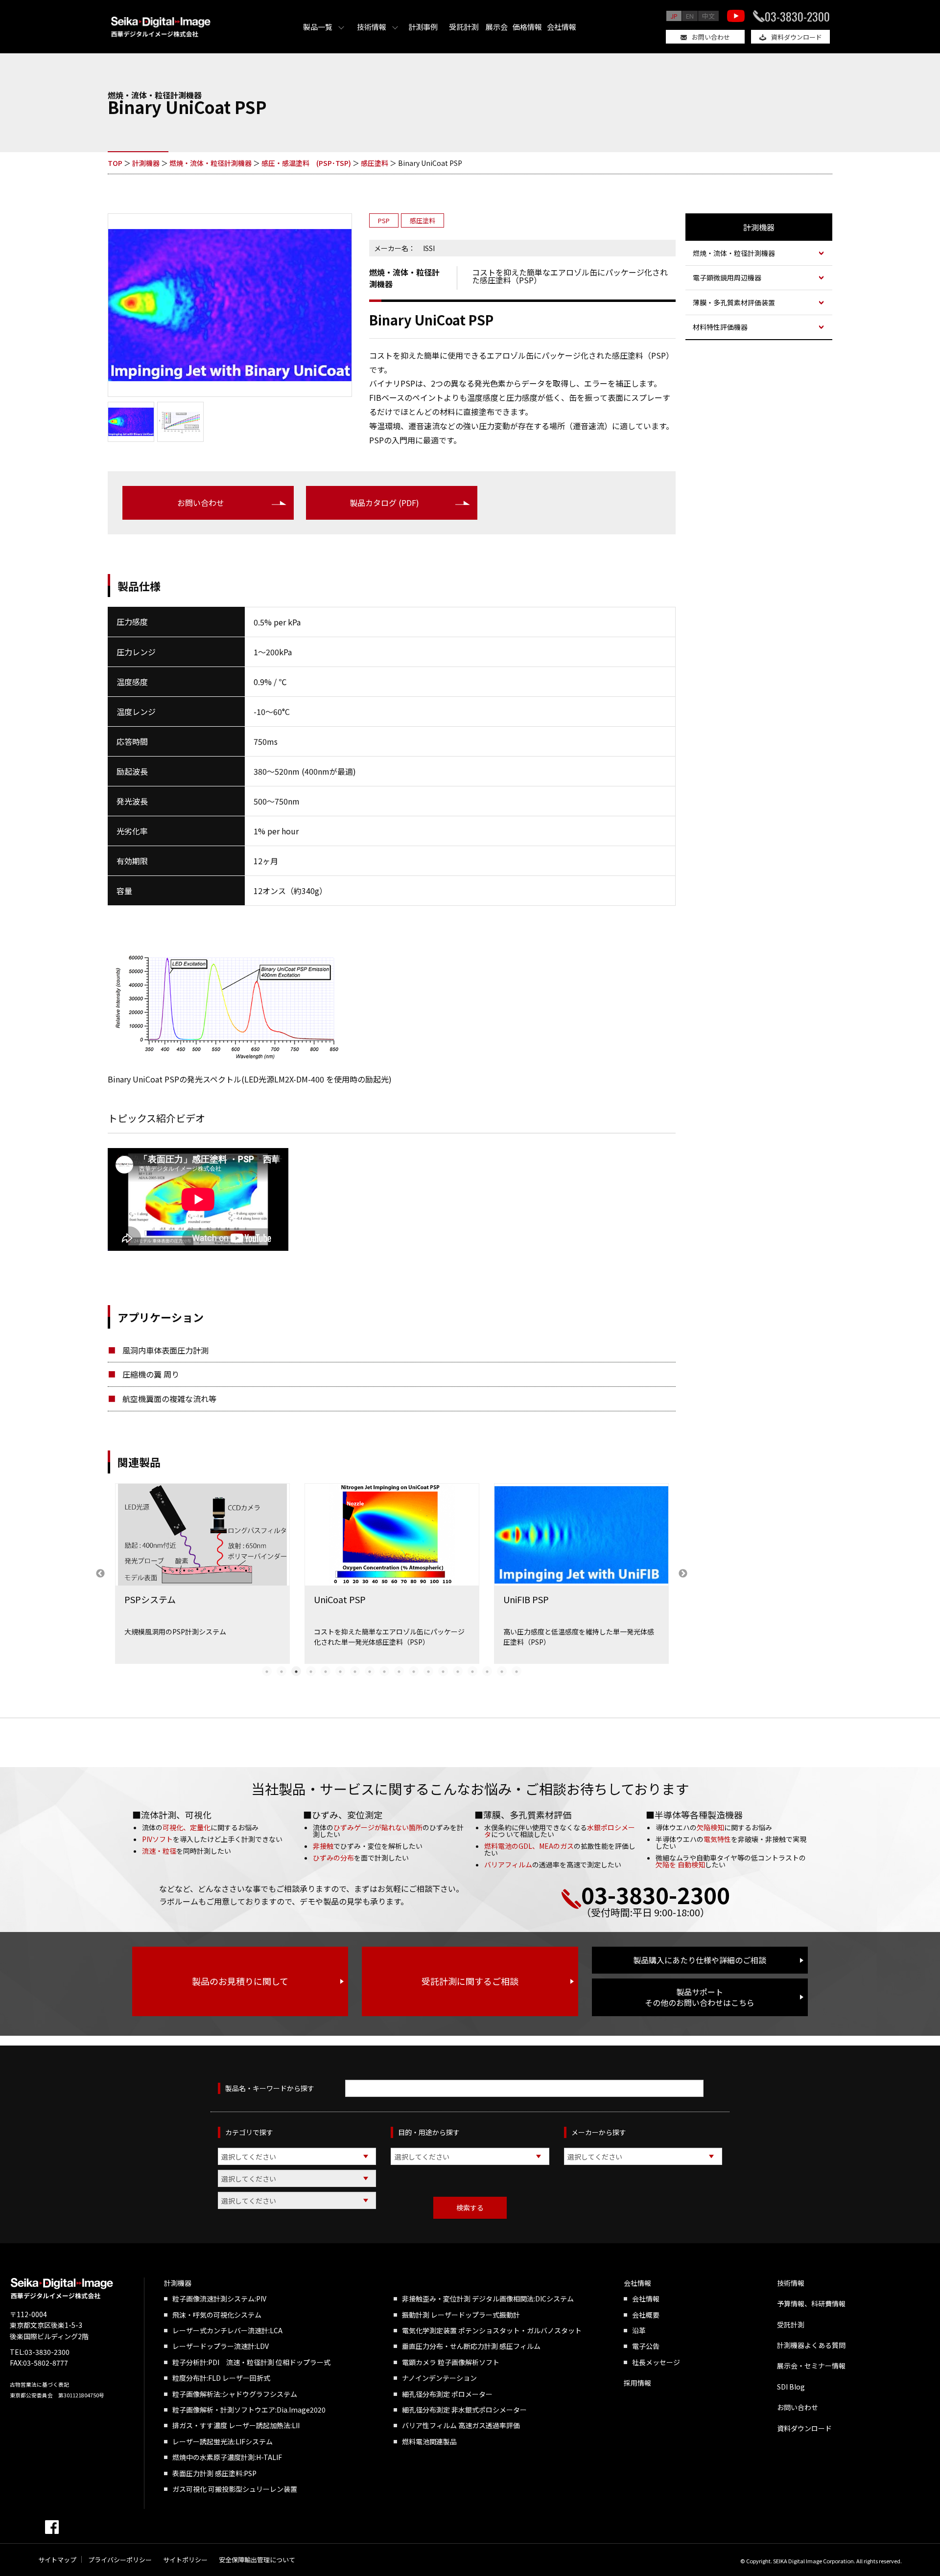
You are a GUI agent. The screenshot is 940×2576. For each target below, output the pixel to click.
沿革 (639, 2330)
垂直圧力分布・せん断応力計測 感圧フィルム (471, 2346)
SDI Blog (791, 2387)
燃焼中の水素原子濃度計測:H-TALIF (227, 2457)
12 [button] (428, 1671)
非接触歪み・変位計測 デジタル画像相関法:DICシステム (488, 2299)
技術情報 (372, 27)
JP (674, 16)
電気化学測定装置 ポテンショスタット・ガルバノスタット (492, 2330)
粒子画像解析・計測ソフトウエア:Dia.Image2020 (249, 2410)
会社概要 (646, 2315)
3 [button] (296, 1671)
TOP (115, 163)
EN (690, 16)
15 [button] (472, 1671)
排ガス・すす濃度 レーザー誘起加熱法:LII (236, 2425)
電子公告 (646, 2346)
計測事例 (423, 27)
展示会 (497, 27)
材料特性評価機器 (720, 327)
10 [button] (399, 1671)
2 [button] (282, 1671)
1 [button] (267, 1671)
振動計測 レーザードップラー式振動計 (461, 2315)
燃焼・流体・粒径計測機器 (211, 163)
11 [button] (414, 1671)
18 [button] (517, 1671)
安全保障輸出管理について (257, 2560)
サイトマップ (57, 2560)
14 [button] (458, 1671)
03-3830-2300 (797, 16)
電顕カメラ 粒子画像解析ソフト (451, 2362)
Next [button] (683, 1574)
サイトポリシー (185, 2560)
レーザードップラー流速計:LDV (221, 2346)
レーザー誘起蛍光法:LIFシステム (223, 2441)
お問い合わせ (711, 37)
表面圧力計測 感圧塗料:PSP (214, 2473)
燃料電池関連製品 (429, 2441)
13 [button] (443, 1671)
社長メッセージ (656, 2362)
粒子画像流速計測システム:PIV (219, 2299)
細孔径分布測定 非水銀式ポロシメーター (464, 2410)
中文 (708, 16)
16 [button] (487, 1671)
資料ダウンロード (797, 37)
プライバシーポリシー (120, 2560)
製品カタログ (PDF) (384, 503)
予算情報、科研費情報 (811, 2303)
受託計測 (464, 27)
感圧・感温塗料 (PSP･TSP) (306, 163)
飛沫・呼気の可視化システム (217, 2315)
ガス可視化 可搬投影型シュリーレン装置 (235, 2489)
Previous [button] (100, 1574)
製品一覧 (318, 27)
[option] (202, 1574)
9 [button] (384, 1671)
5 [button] (326, 1671)
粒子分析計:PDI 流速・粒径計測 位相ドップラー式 (251, 2362)
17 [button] (502, 1671)
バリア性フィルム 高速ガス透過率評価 (461, 2425)
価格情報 (527, 27)
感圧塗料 (375, 163)
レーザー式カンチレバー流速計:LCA (227, 2330)
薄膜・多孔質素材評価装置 (734, 302)
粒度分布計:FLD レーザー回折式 (221, 2378)
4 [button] (311, 1671)
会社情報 (562, 27)
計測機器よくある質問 (811, 2345)
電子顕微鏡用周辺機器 (727, 277)
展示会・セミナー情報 (811, 2366)
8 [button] (370, 1671)
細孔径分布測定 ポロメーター (447, 2394)
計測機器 (146, 163)
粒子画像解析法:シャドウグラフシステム (235, 2394)
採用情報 (637, 2383)
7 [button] (355, 1671)
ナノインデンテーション (439, 2378)
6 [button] (340, 1671)
